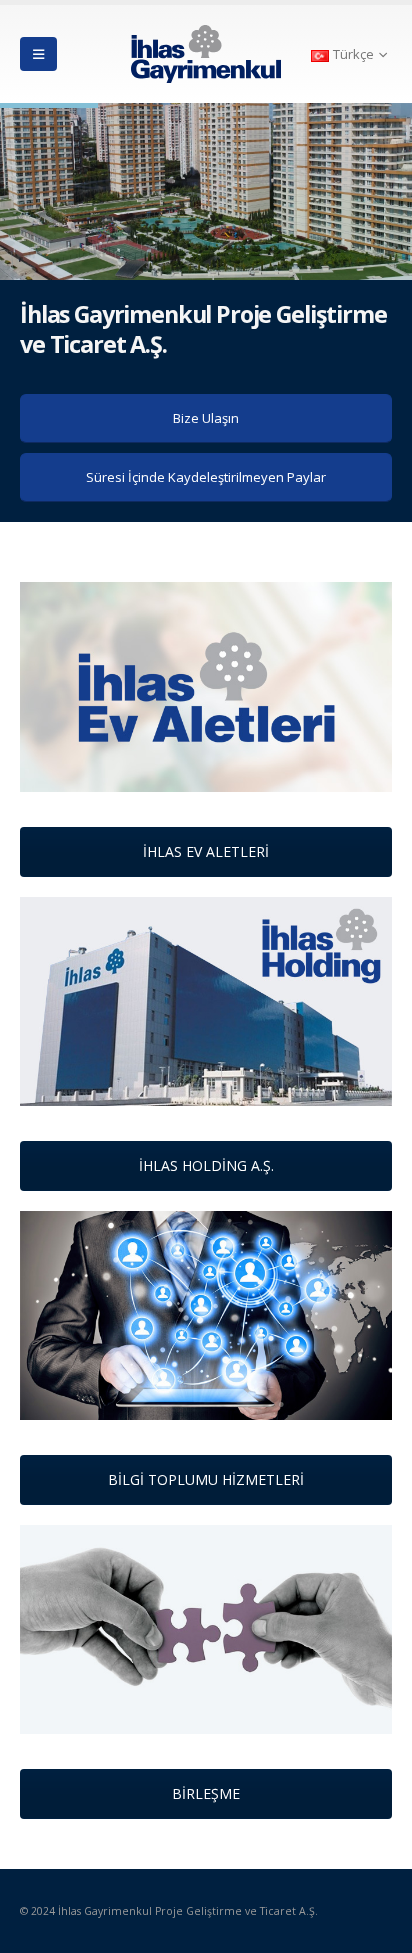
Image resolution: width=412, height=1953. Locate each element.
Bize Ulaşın (206, 418)
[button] (38, 54)
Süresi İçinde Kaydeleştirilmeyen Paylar (206, 477)
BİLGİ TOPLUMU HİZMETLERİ (206, 1479)
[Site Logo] (206, 54)
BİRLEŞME (206, 1793)
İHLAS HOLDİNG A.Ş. (206, 1165)
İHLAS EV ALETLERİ (206, 851)
